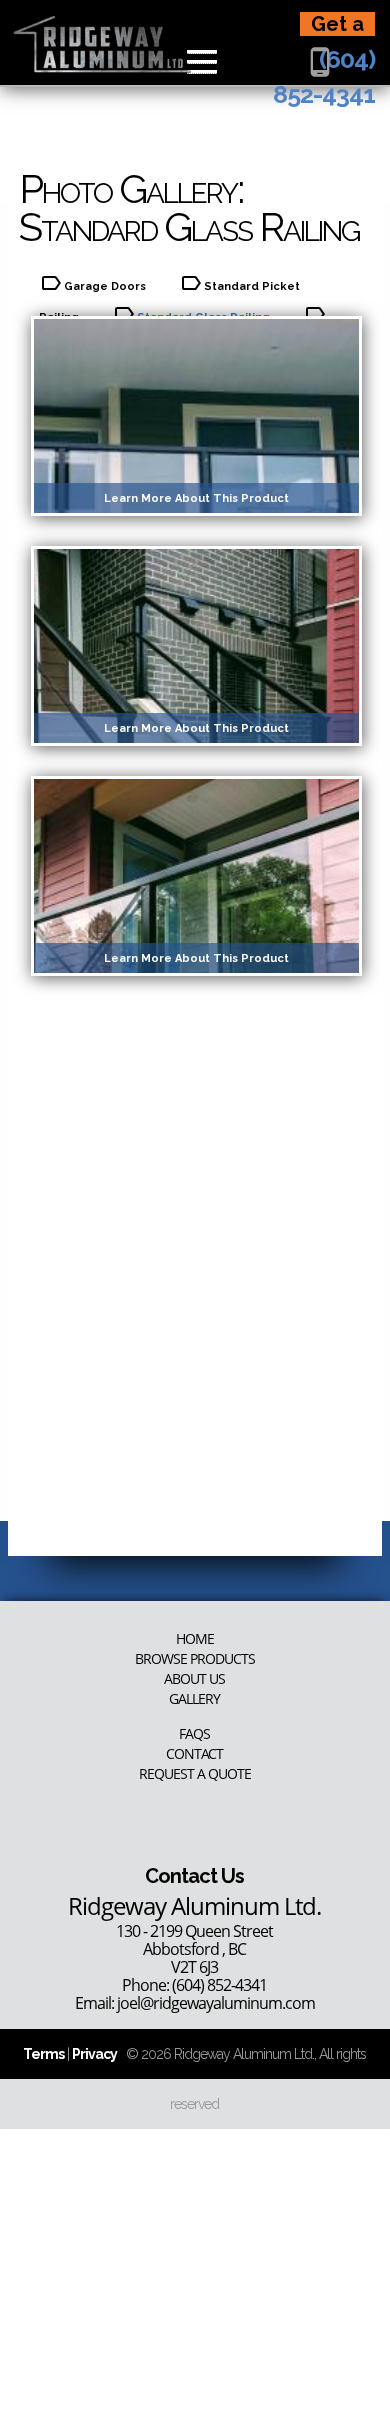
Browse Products (195, 1659)
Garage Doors (105, 286)
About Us (194, 1679)
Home (195, 1639)
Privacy (94, 2054)
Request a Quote (195, 1774)
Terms (43, 2054)
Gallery (194, 1699)
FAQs (194, 1734)
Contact (194, 1754)
